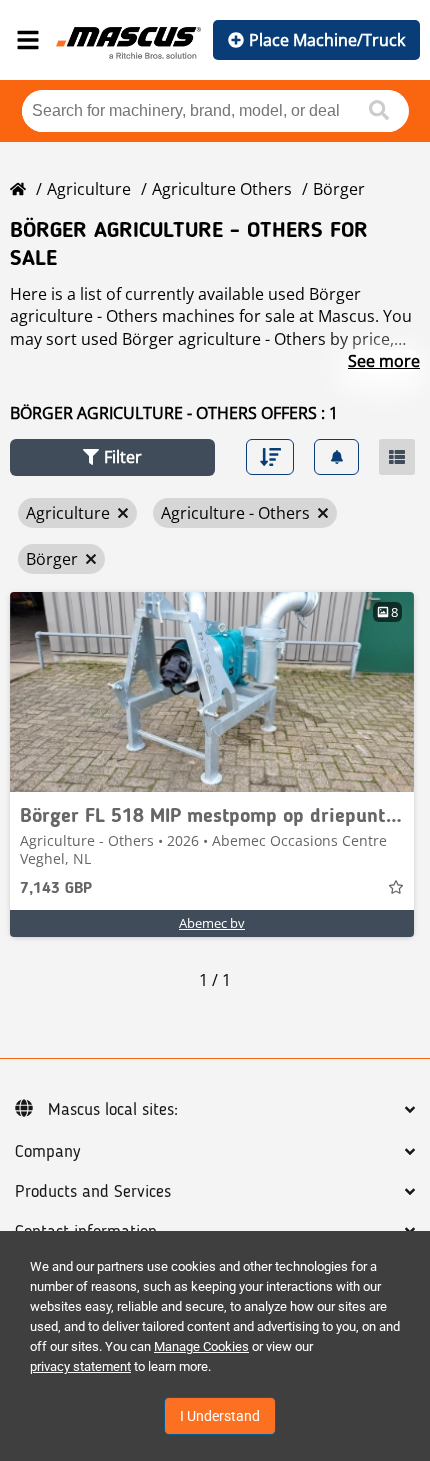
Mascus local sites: (113, 1110)
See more (384, 361)
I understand (220, 1416)
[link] (212, 692)
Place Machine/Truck (327, 40)
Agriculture (89, 189)
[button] (112, 457)
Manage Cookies (201, 1346)
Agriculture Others (222, 189)
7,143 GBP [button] (56, 889)
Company (47, 1152)
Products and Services (93, 1192)
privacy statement (80, 1366)
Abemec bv (212, 923)
